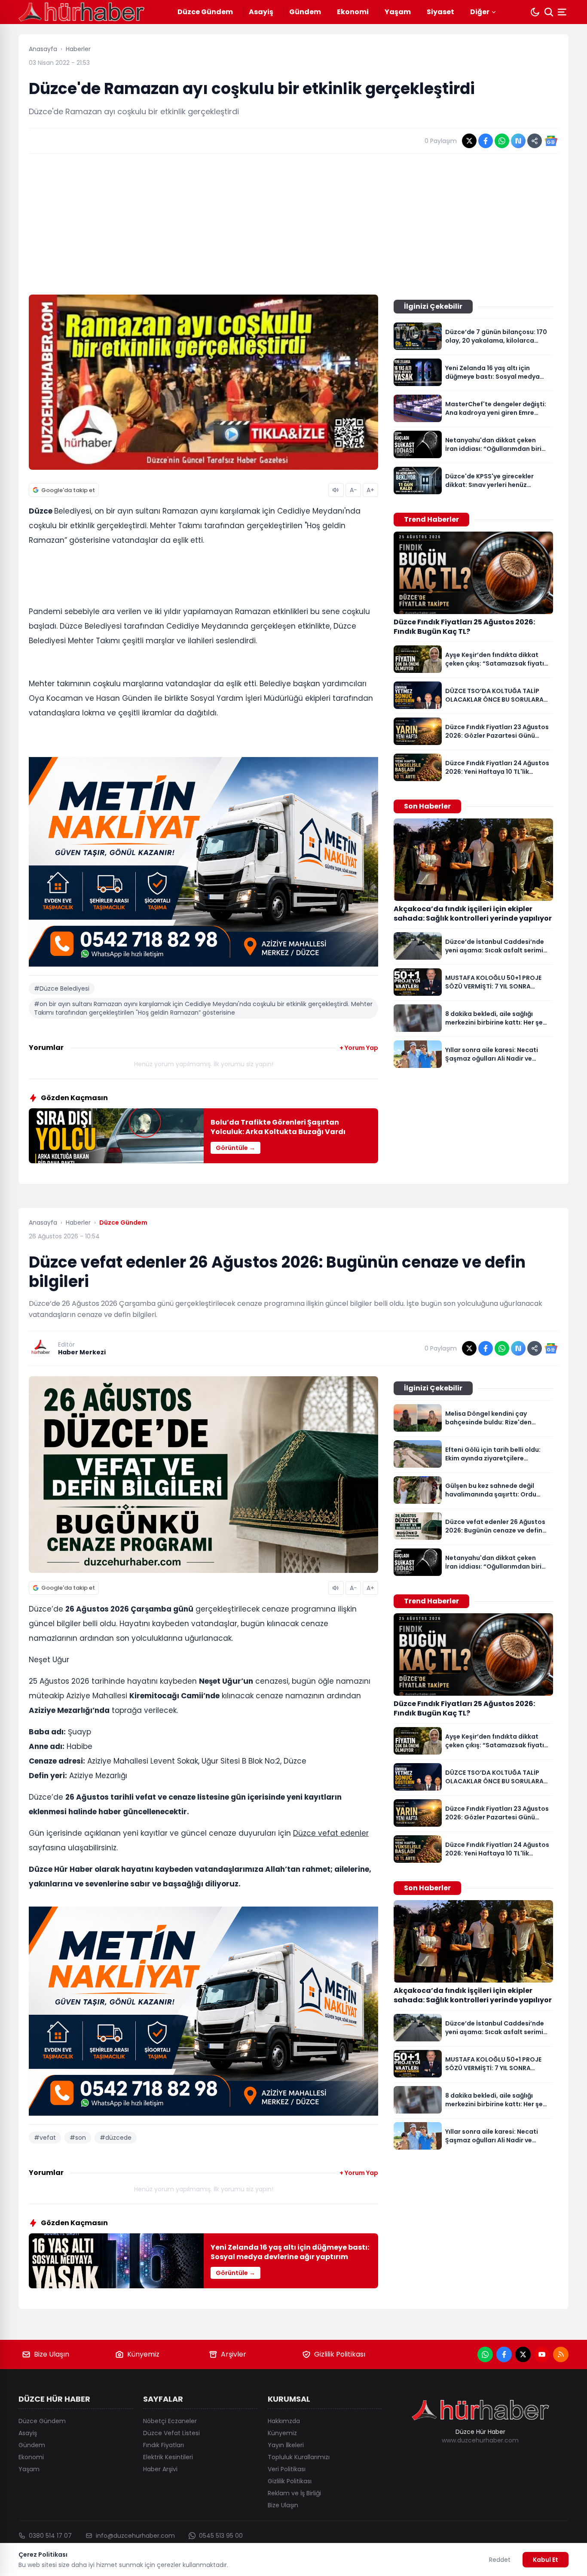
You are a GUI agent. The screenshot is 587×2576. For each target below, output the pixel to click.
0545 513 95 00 (221, 2536)
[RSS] (561, 2354)
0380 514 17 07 (50, 2536)
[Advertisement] (293, 224)
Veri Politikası (287, 2469)
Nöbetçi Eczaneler (170, 2421)
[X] (523, 2354)
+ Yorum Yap (359, 1048)
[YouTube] (542, 2354)
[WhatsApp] (485, 2354)
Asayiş (261, 12)
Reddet (500, 2560)
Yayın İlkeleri (286, 2445)
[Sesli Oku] (336, 490)
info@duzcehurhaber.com (135, 2536)
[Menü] (563, 12)
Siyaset (440, 12)
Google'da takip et (68, 490)
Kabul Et (546, 2560)
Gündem (305, 12)
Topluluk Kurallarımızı (299, 2457)
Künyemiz (143, 2354)
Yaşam (398, 12)
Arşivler (234, 2354)
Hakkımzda (284, 2421)
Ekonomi (353, 12)
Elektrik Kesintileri (168, 2457)
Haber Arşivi (160, 2469)
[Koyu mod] (535, 12)
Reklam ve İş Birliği (294, 2493)
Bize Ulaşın (52, 2354)
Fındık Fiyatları (164, 2445)
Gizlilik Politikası (340, 2354)
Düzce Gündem (205, 12)
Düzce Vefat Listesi (171, 2433)
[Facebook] (504, 2354)
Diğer (480, 12)
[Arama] (549, 12)
